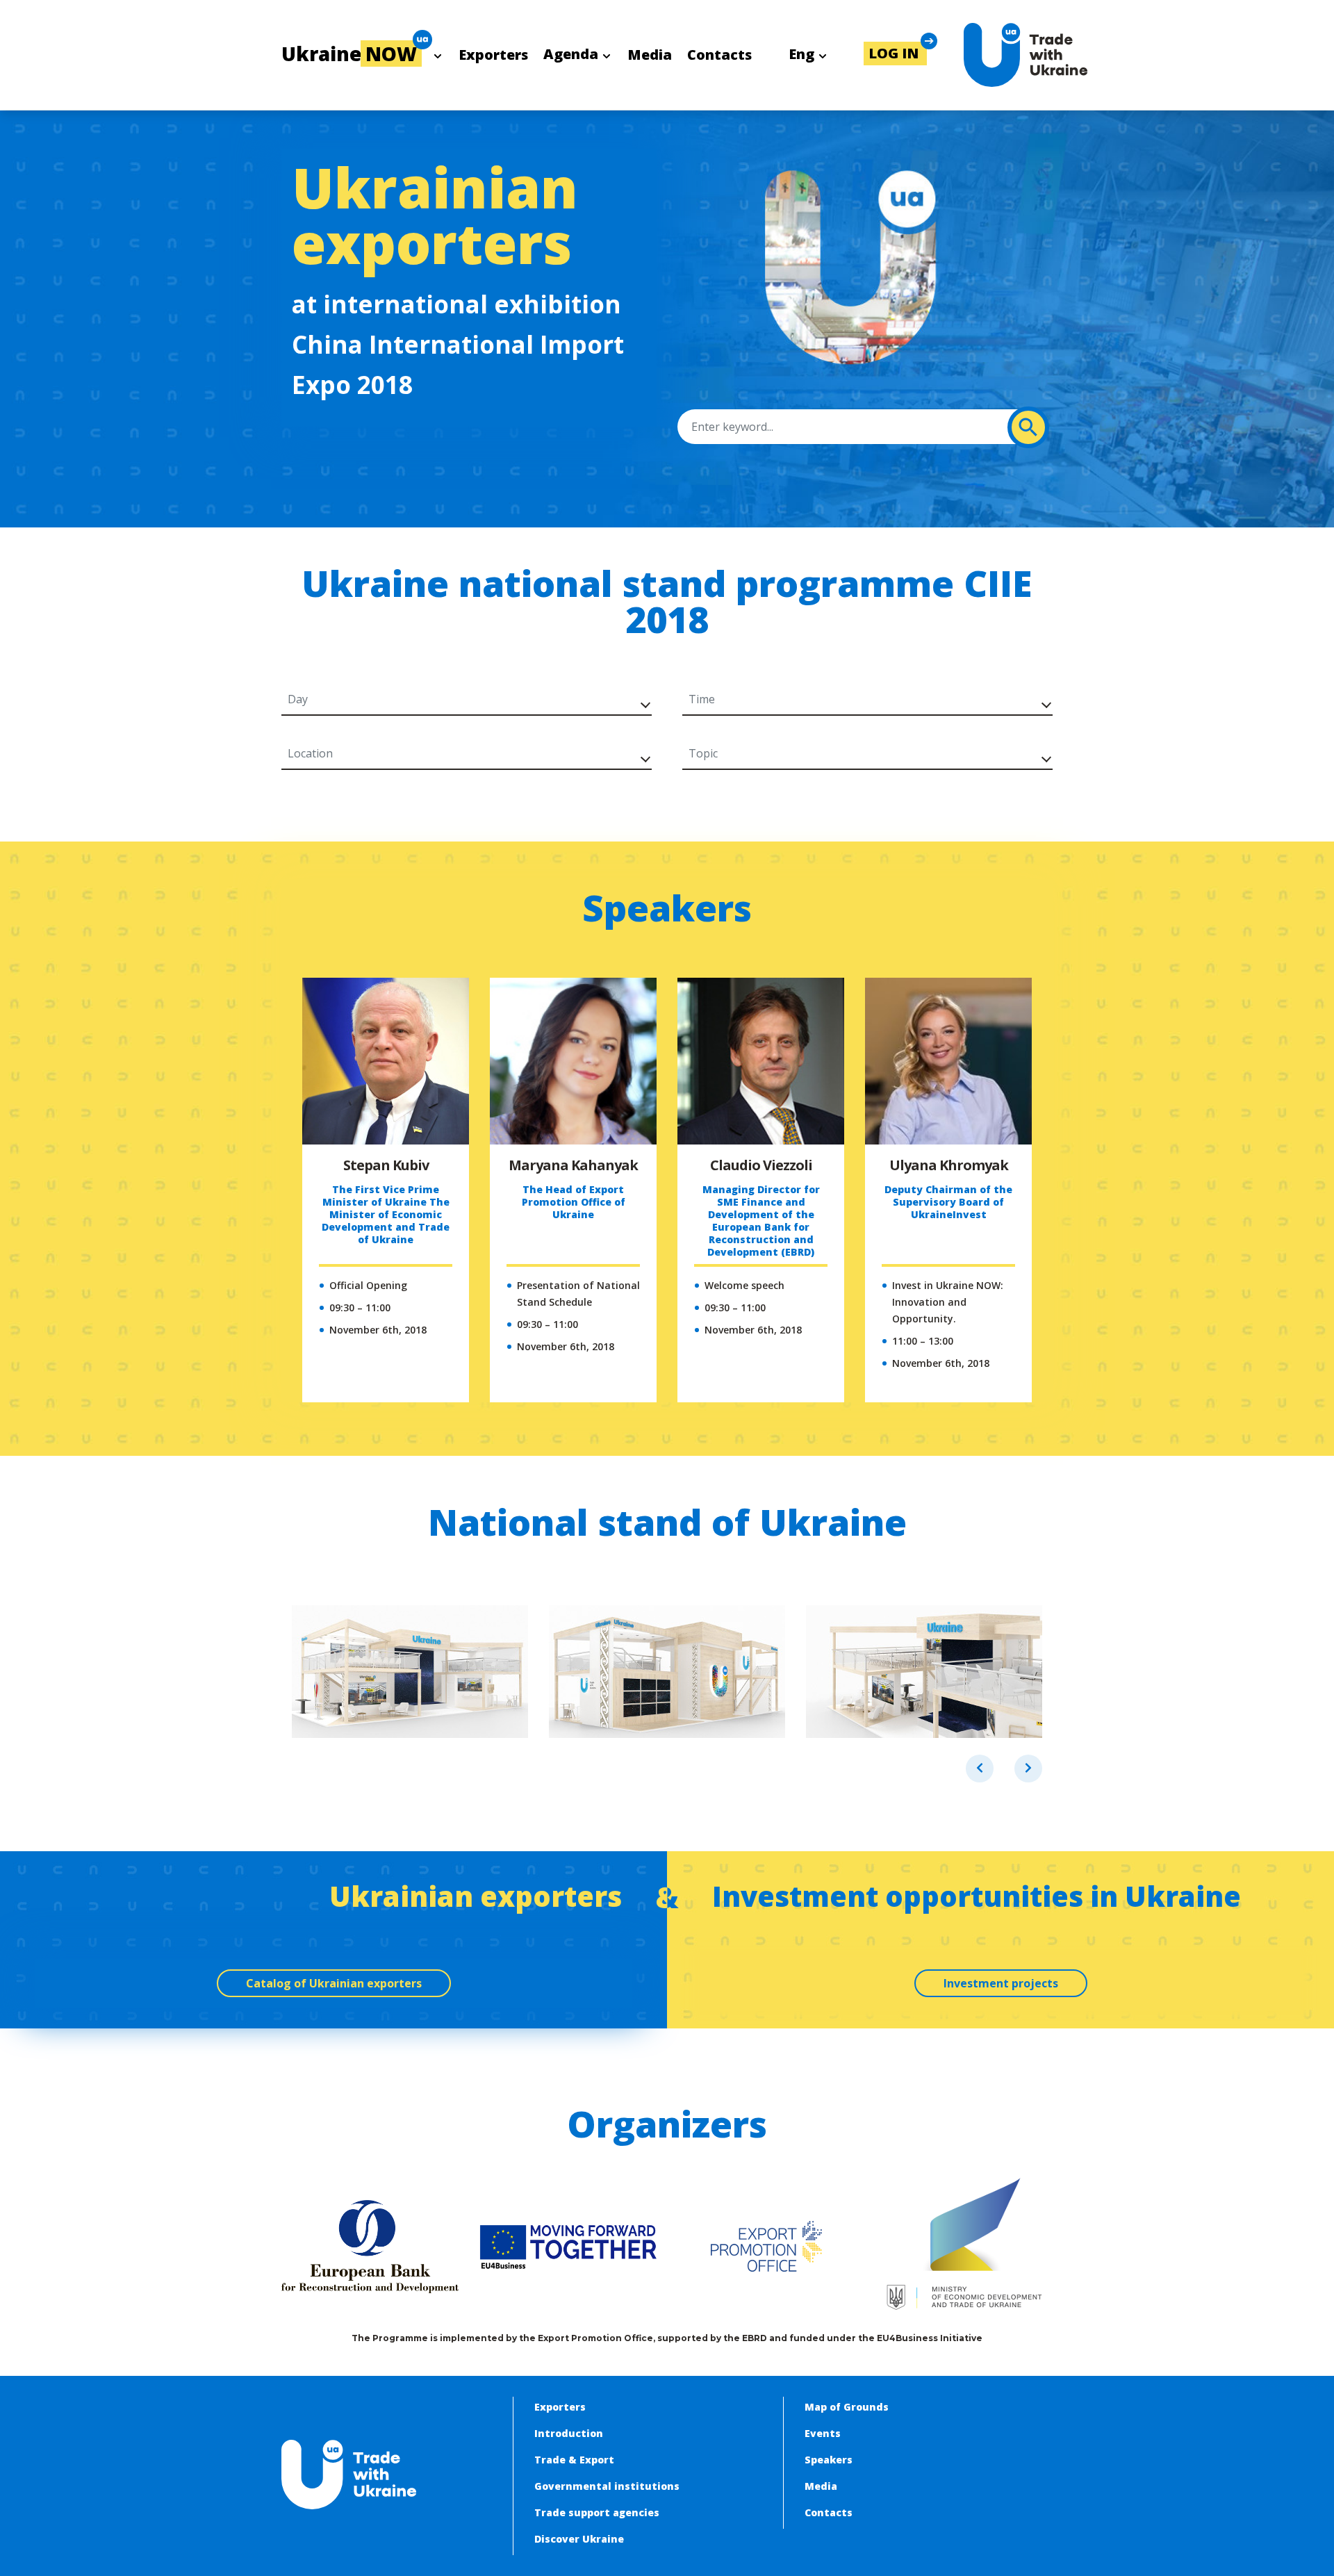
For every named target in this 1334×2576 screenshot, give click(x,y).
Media (650, 55)
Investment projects (1001, 1983)
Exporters (493, 55)
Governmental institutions (607, 2486)
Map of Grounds (847, 2407)
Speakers (829, 2460)
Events (823, 2433)
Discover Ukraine (579, 2539)
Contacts (719, 55)
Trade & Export (574, 2460)
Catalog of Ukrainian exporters (334, 1983)
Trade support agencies (597, 2512)
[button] (895, 54)
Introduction (569, 2433)
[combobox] (462, 699)
